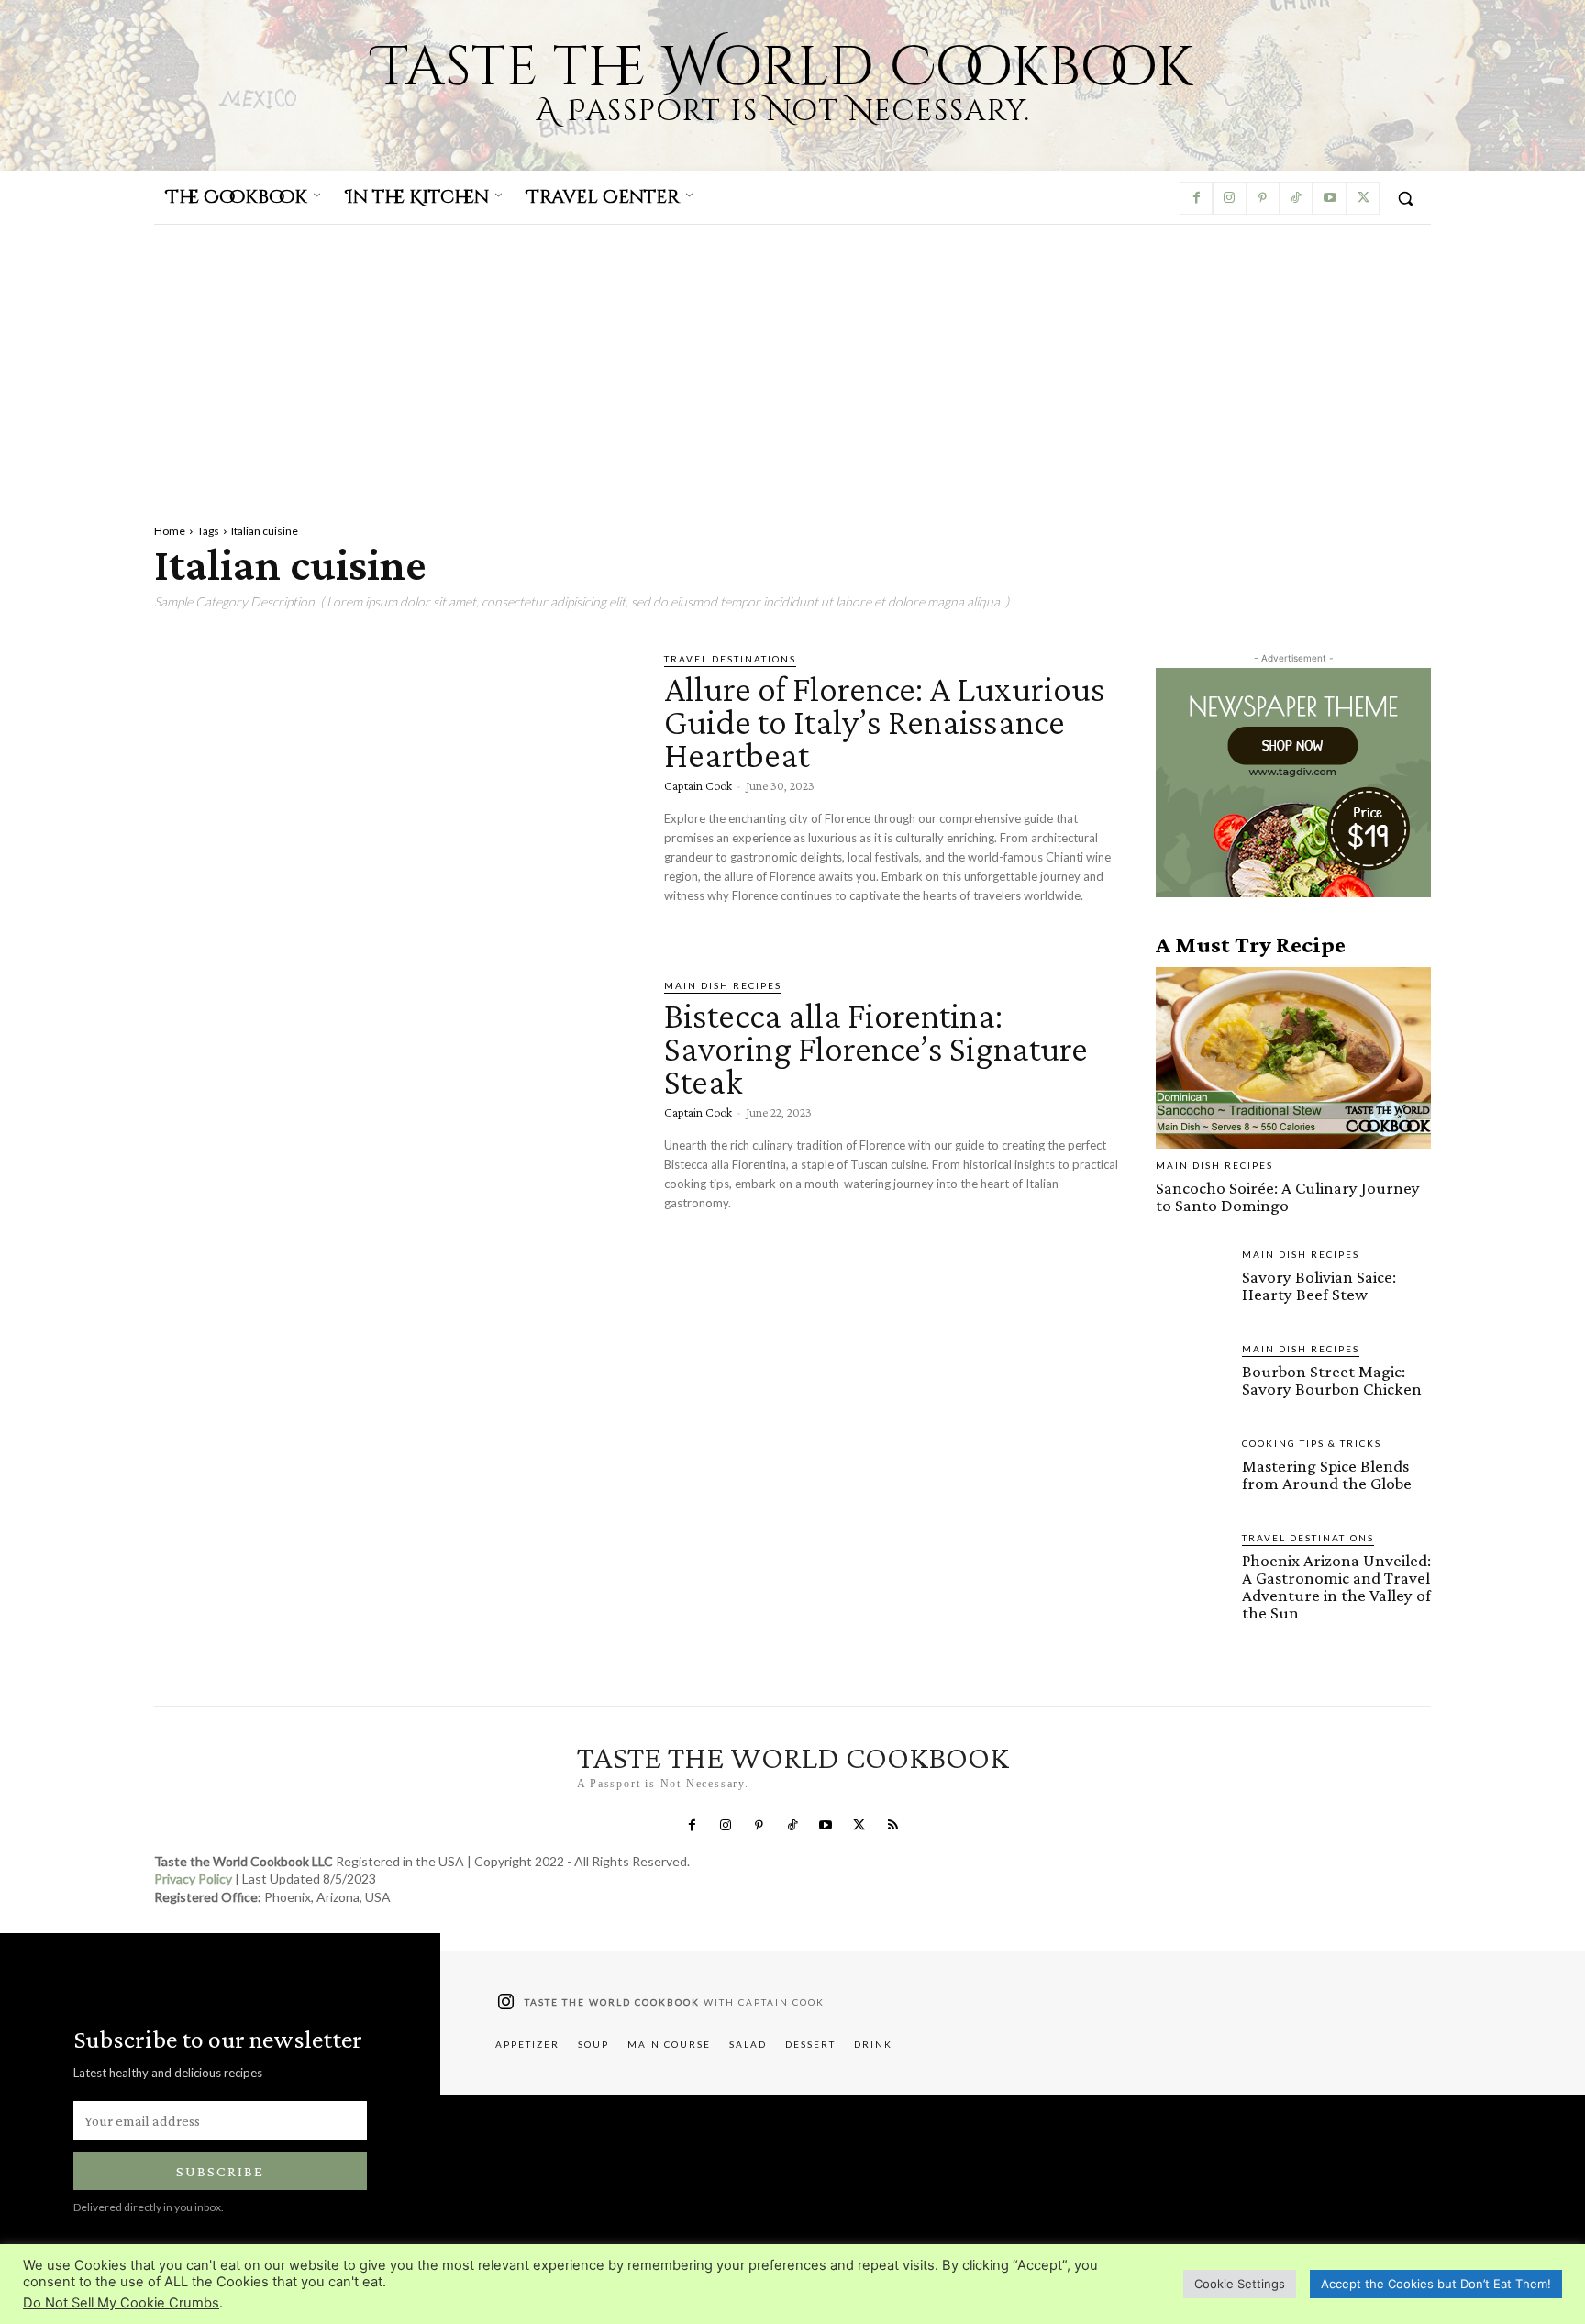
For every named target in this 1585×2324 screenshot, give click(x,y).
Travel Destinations (730, 659)
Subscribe (220, 2171)
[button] (1405, 198)
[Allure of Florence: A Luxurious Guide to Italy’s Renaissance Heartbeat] (395, 792)
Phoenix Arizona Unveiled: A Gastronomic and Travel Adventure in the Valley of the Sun (1336, 1586)
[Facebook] (1196, 198)
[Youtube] (1329, 198)
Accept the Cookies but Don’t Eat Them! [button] (1436, 2284)
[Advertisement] (792, 362)
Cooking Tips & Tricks (1312, 1443)
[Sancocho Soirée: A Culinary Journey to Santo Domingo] (1293, 1058)
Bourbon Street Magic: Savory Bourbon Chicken (1332, 1380)
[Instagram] (1229, 198)
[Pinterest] (1263, 198)
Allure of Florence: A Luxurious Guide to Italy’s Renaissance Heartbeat (885, 722)
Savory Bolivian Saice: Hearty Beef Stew (1319, 1285)
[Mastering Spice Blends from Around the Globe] (1192, 1472)
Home (170, 531)
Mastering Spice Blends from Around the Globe (1327, 1474)
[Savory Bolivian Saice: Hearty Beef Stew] (1192, 1283)
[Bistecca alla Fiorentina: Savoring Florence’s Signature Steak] (395, 1118)
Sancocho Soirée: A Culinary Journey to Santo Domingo (1288, 1196)
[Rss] (892, 1826)
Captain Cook (698, 785)
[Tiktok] (1296, 198)
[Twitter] (1363, 198)
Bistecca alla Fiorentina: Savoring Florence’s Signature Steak (876, 1048)
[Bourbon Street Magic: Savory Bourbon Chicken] (1192, 1377)
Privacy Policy (193, 1879)
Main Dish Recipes (723, 985)
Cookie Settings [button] (1240, 2284)
